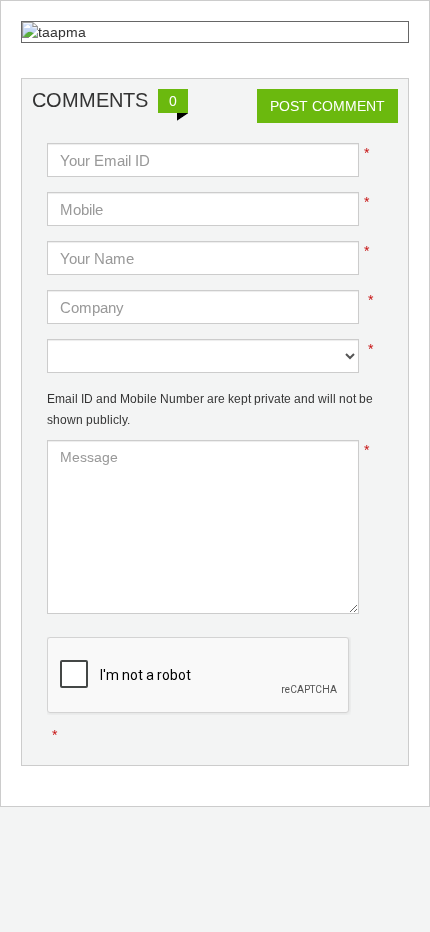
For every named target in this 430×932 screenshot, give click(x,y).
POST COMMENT (327, 106)
